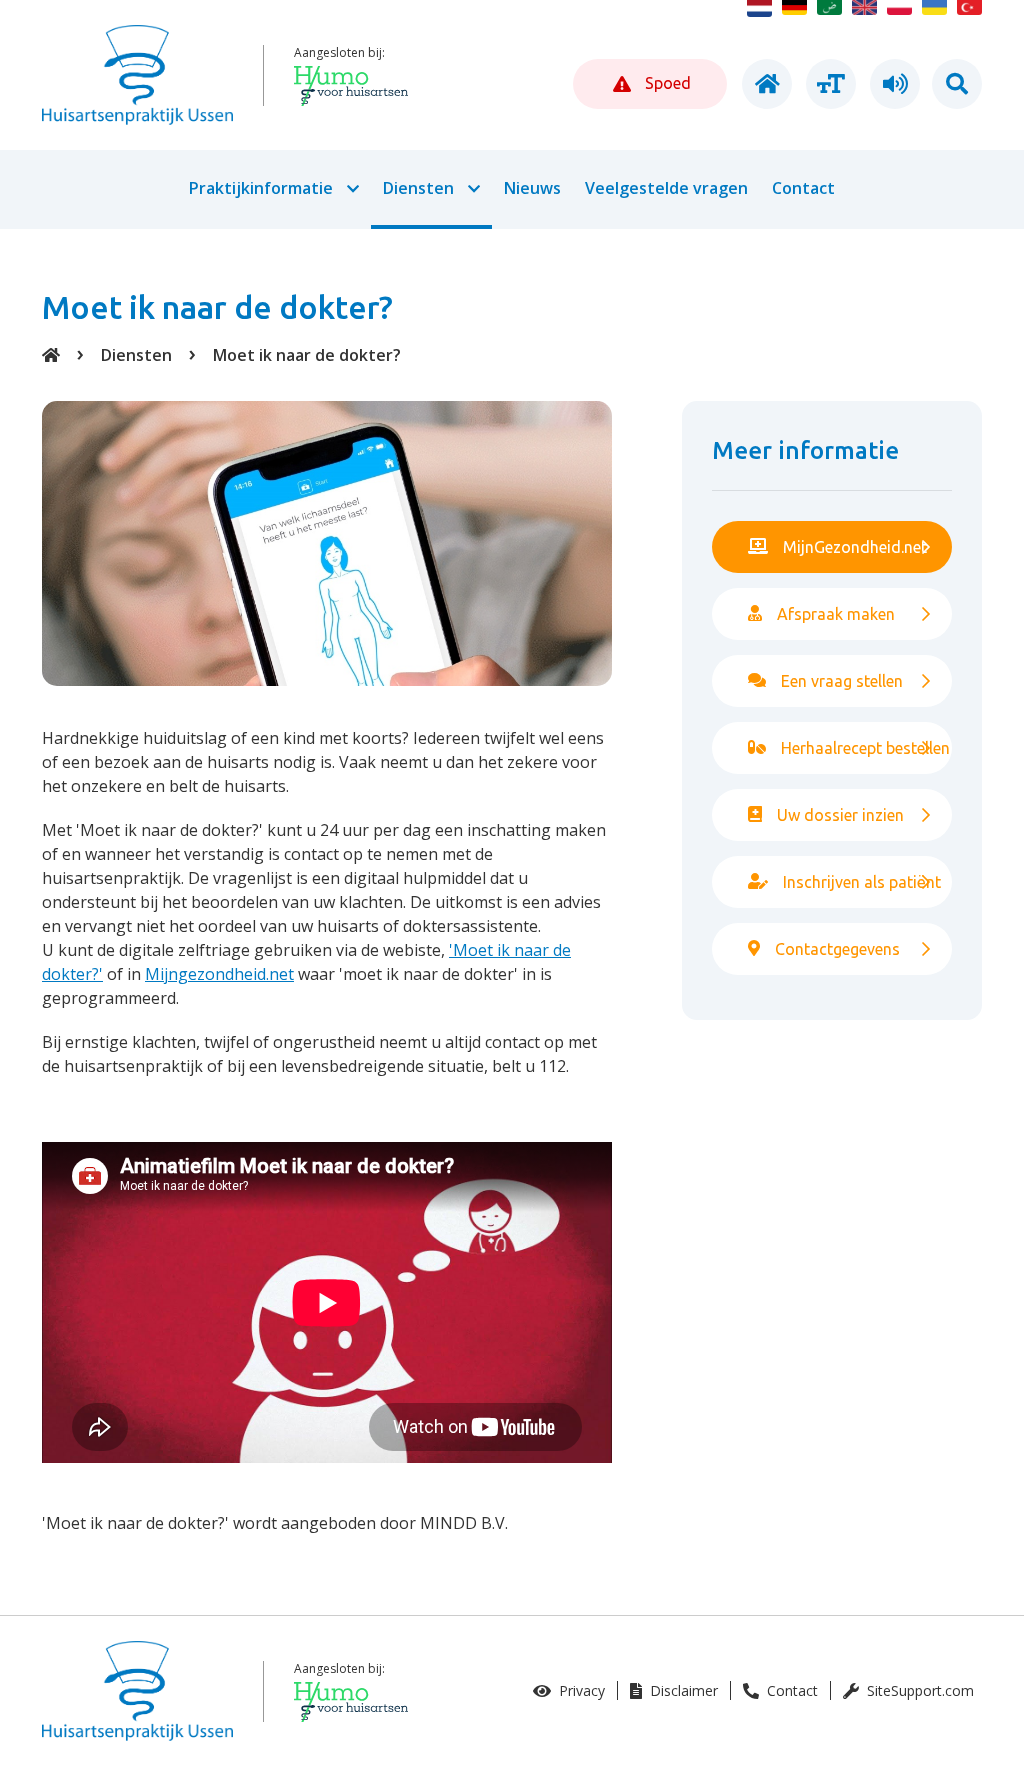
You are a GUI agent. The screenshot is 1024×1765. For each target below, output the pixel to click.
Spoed (666, 83)
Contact (790, 1690)
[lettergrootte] (828, 84)
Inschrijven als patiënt (862, 882)
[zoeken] (957, 84)
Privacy (580, 1690)
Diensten (136, 355)
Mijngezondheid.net (219, 974)
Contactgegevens (837, 949)
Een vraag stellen (842, 681)
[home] (764, 84)
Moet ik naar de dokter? (307, 355)
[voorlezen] (892, 84)
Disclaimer (682, 1690)
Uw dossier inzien (840, 815)
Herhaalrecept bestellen (865, 748)
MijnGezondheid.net (855, 547)
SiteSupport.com (918, 1690)
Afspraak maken (836, 614)
